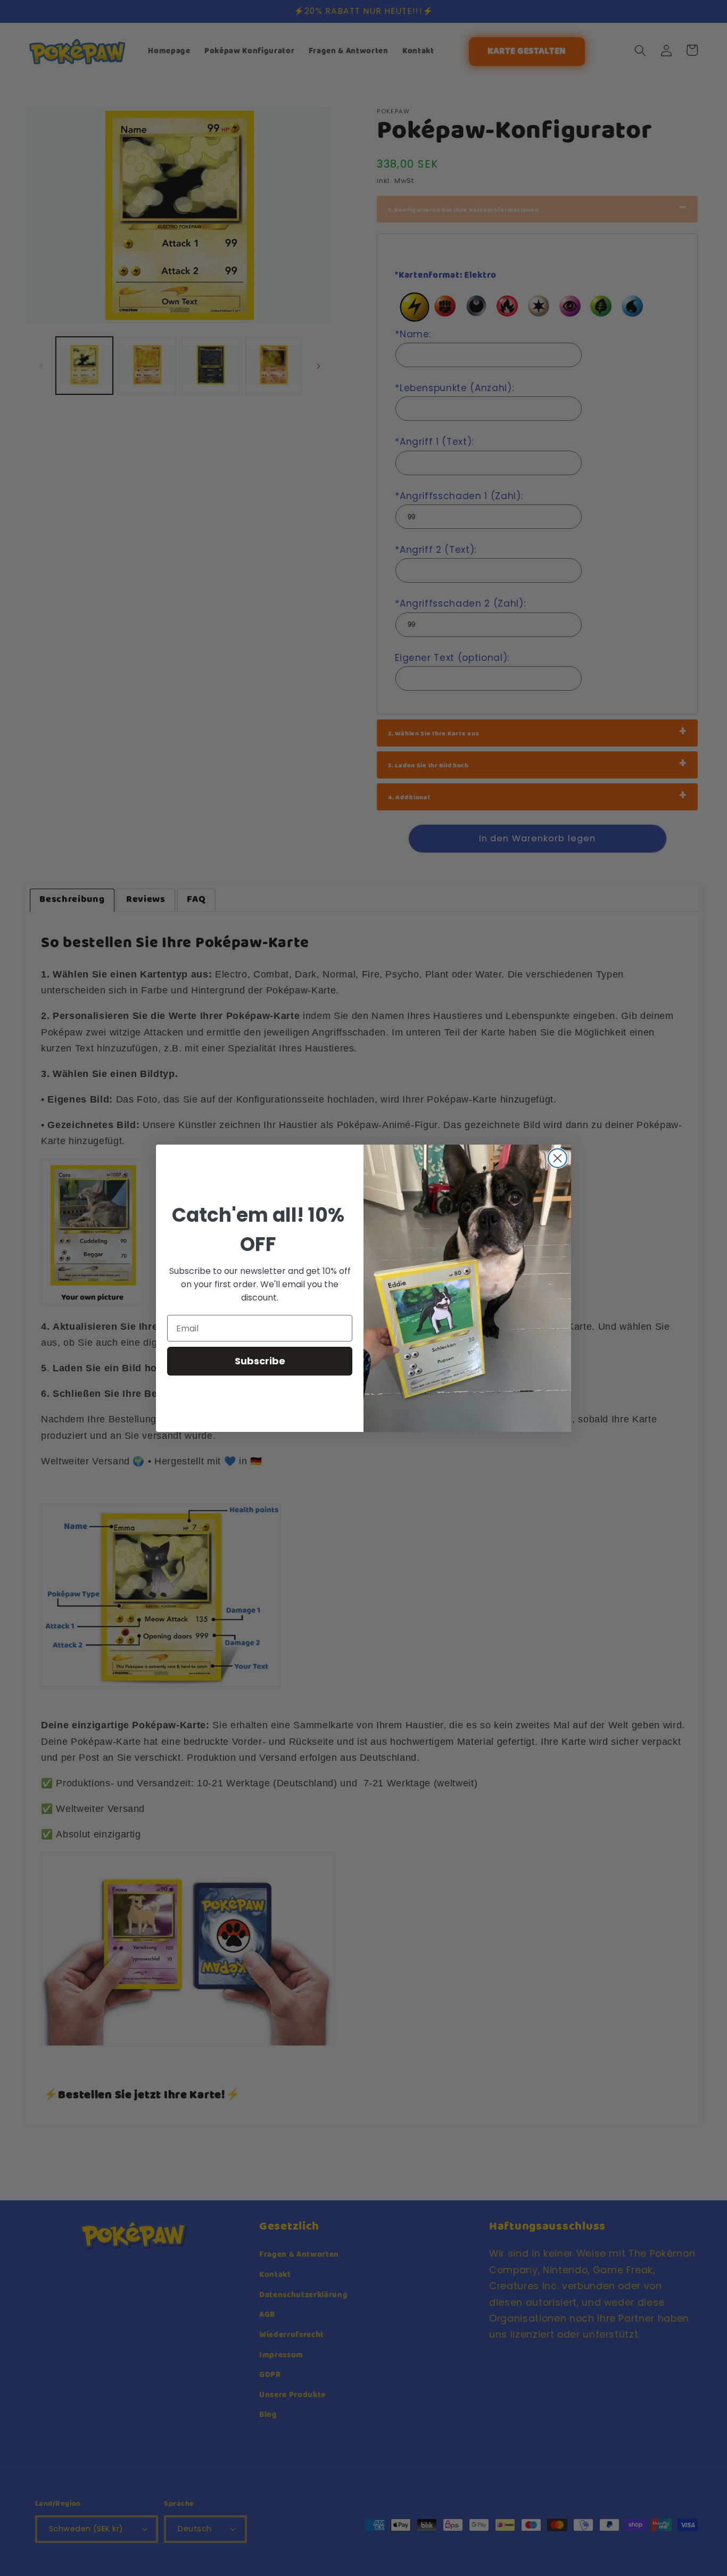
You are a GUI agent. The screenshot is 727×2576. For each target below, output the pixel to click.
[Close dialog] (557, 1158)
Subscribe (260, 1361)
